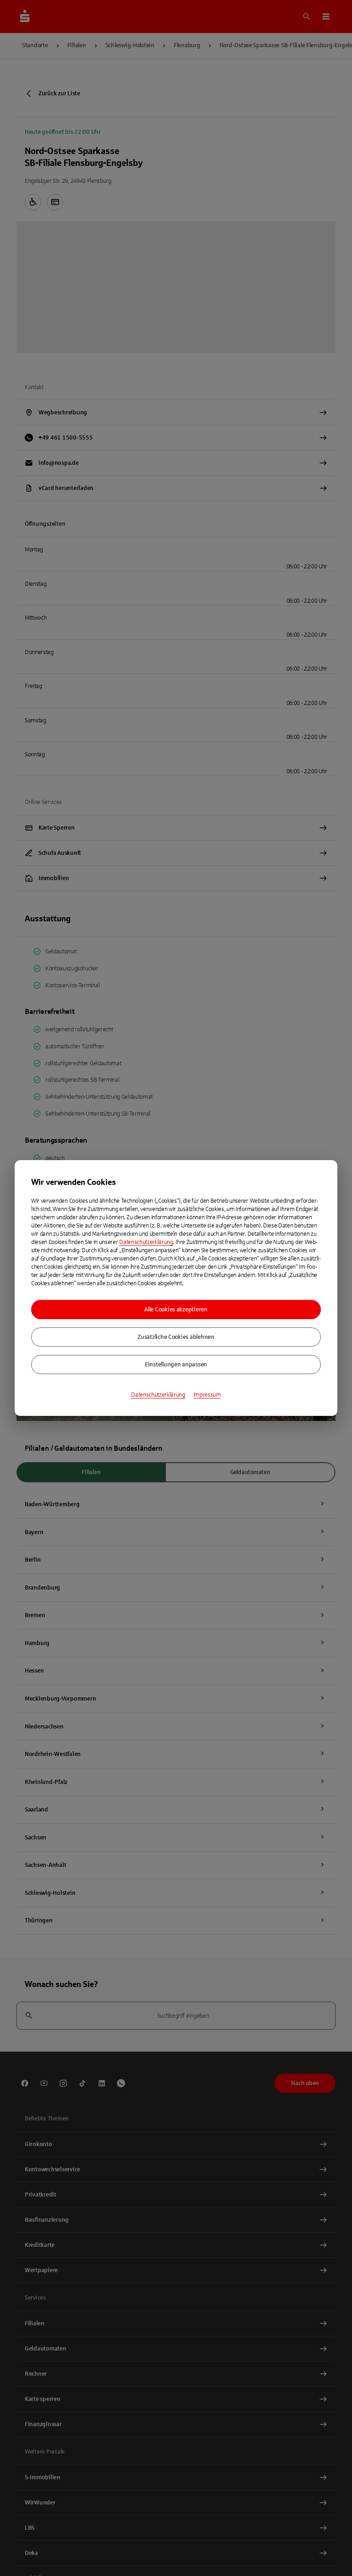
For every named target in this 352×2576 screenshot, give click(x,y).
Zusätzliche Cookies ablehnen (176, 1337)
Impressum (207, 1395)
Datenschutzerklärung (146, 1242)
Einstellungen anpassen (176, 1365)
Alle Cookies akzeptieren (176, 1310)
